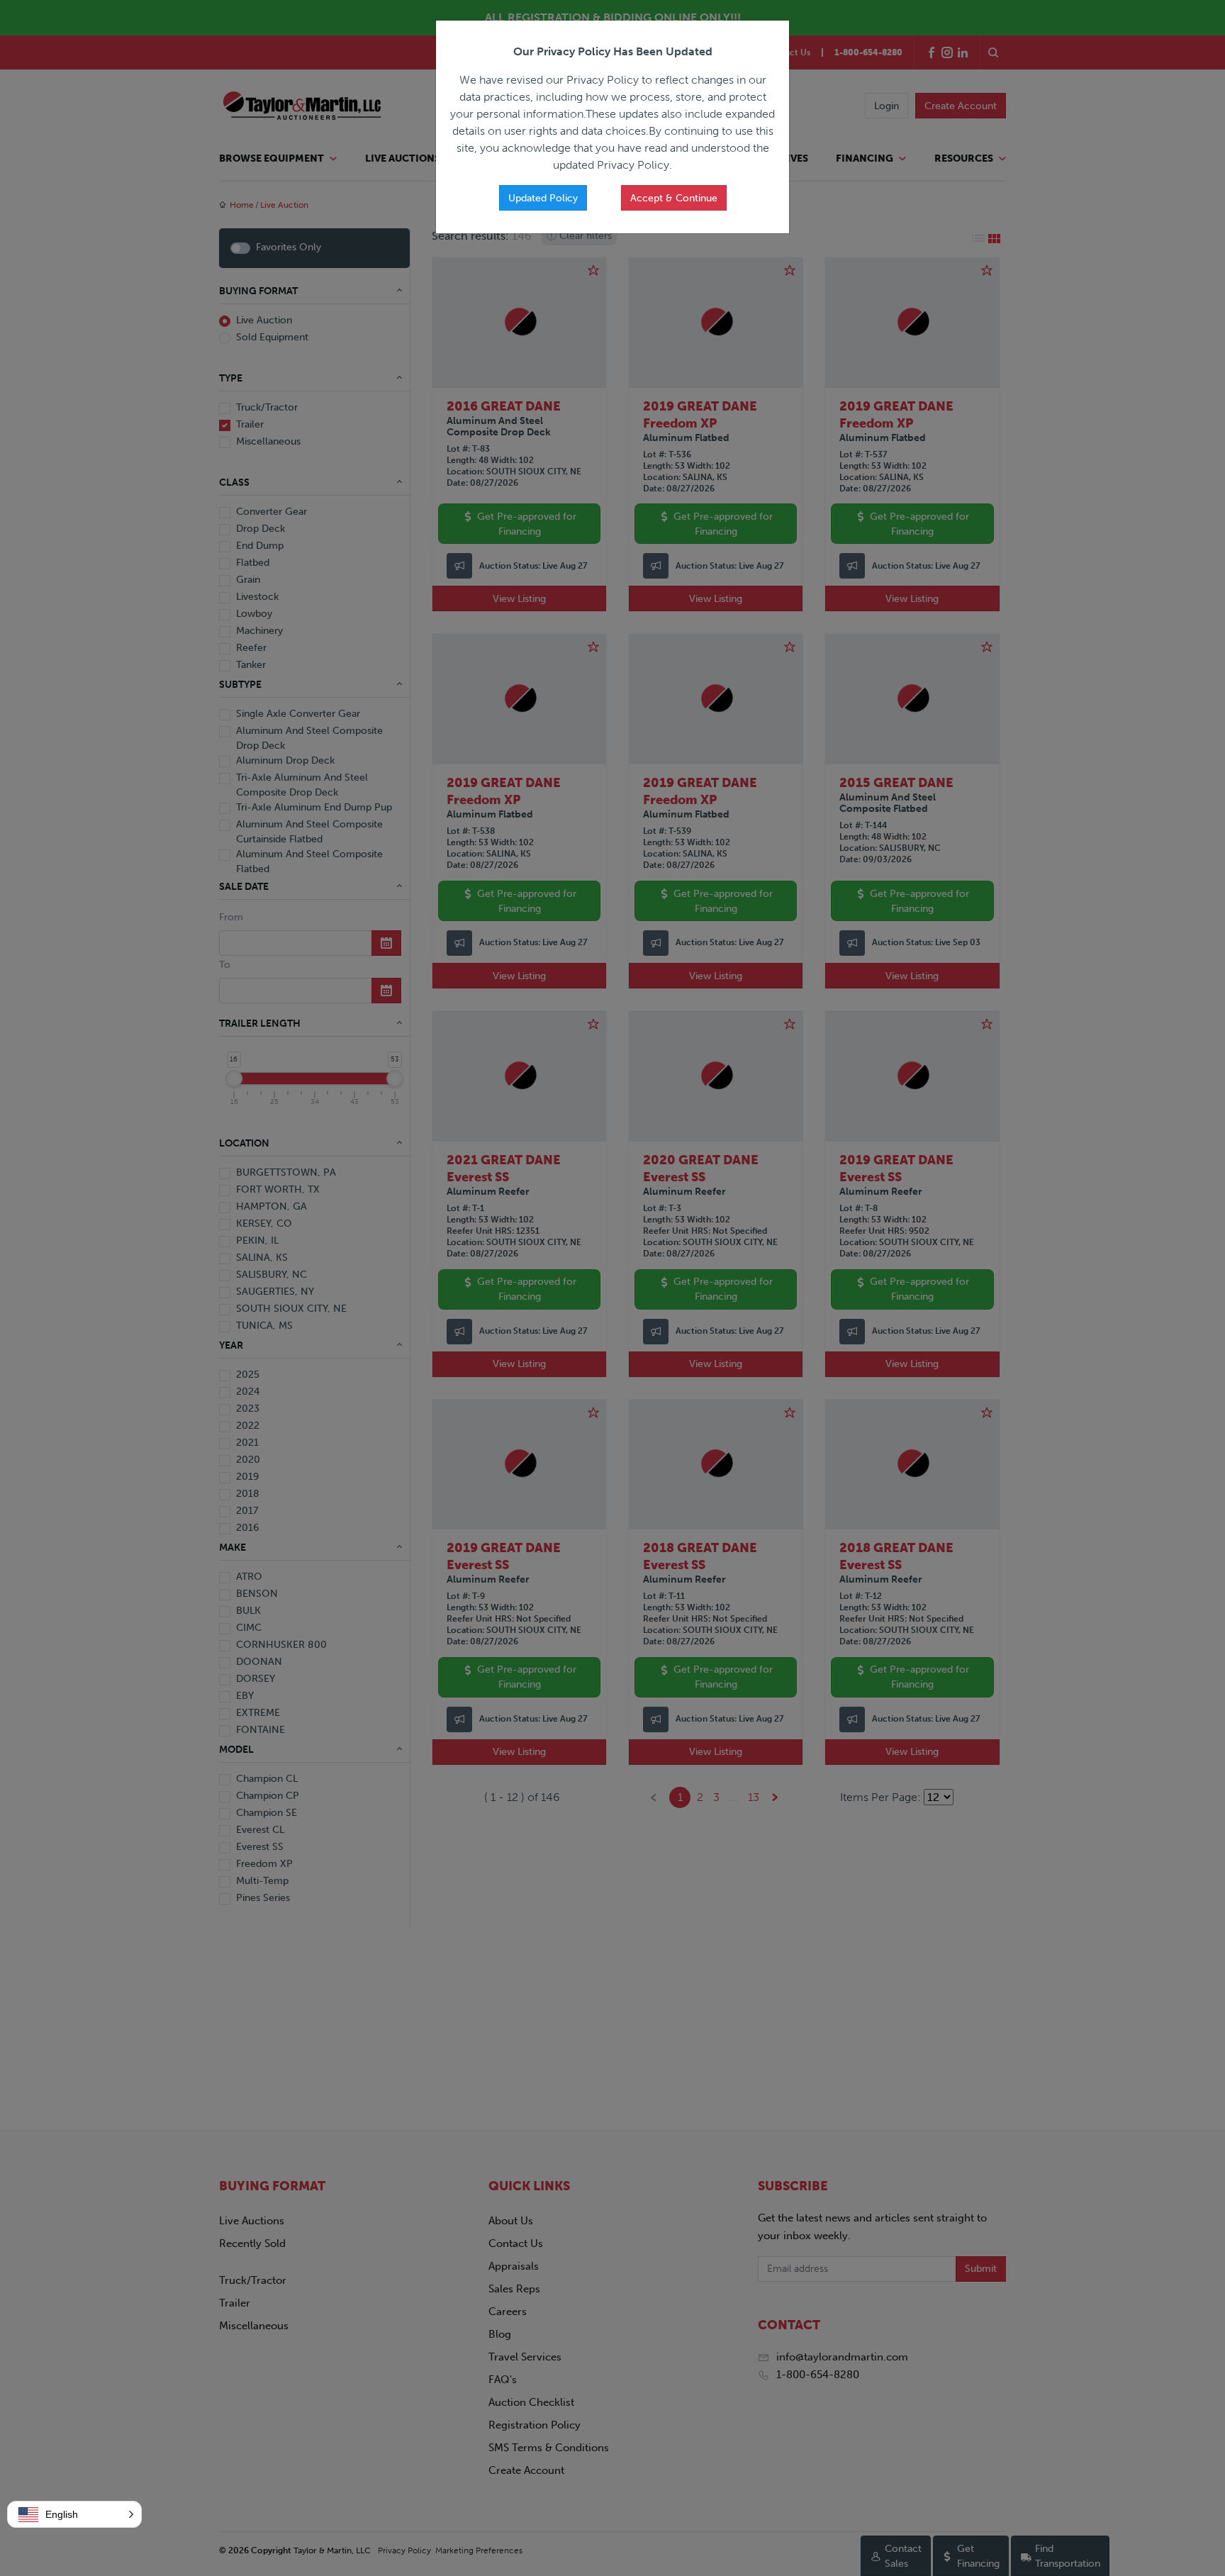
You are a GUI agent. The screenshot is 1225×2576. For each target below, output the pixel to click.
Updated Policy (543, 198)
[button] (74, 2514)
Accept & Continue (674, 198)
